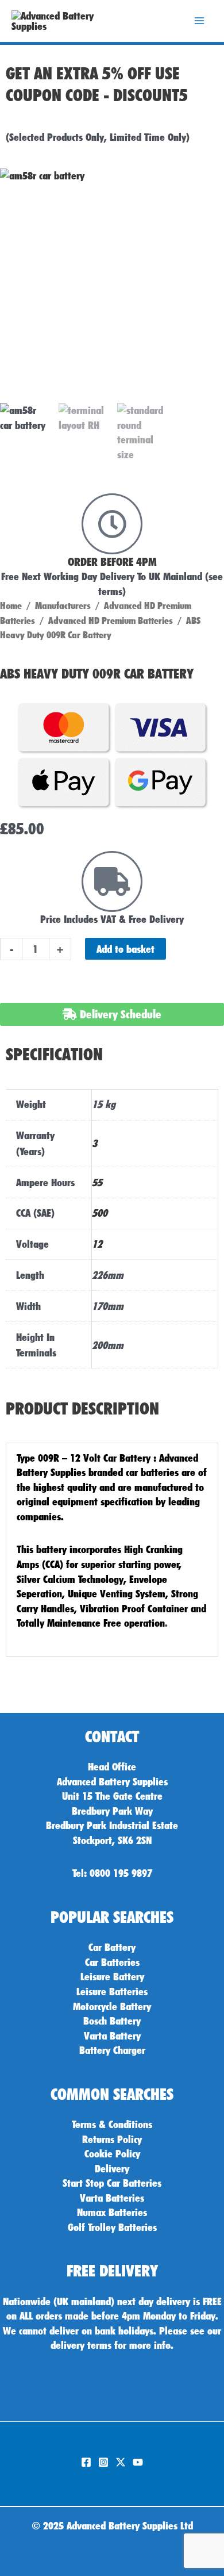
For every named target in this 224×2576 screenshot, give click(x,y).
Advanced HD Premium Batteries (111, 620)
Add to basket (125, 949)
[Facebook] (86, 2462)
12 (97, 1244)
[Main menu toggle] (199, 21)
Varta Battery (112, 2035)
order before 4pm (112, 562)
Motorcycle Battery (112, 2006)
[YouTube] (138, 2462)
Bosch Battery (112, 2021)
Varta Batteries (112, 2198)
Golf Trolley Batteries (112, 2227)
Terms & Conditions (112, 2124)
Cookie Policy (112, 2153)
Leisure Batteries (112, 1991)
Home (11, 605)
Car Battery (112, 1947)
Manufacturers (63, 605)
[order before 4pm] (112, 524)
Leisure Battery (112, 1976)
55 (97, 1182)
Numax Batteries (112, 2212)
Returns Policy (112, 2139)
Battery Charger (112, 2050)
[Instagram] (103, 2462)
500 (100, 1213)
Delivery (112, 2168)
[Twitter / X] (121, 2462)
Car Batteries (112, 1962)
